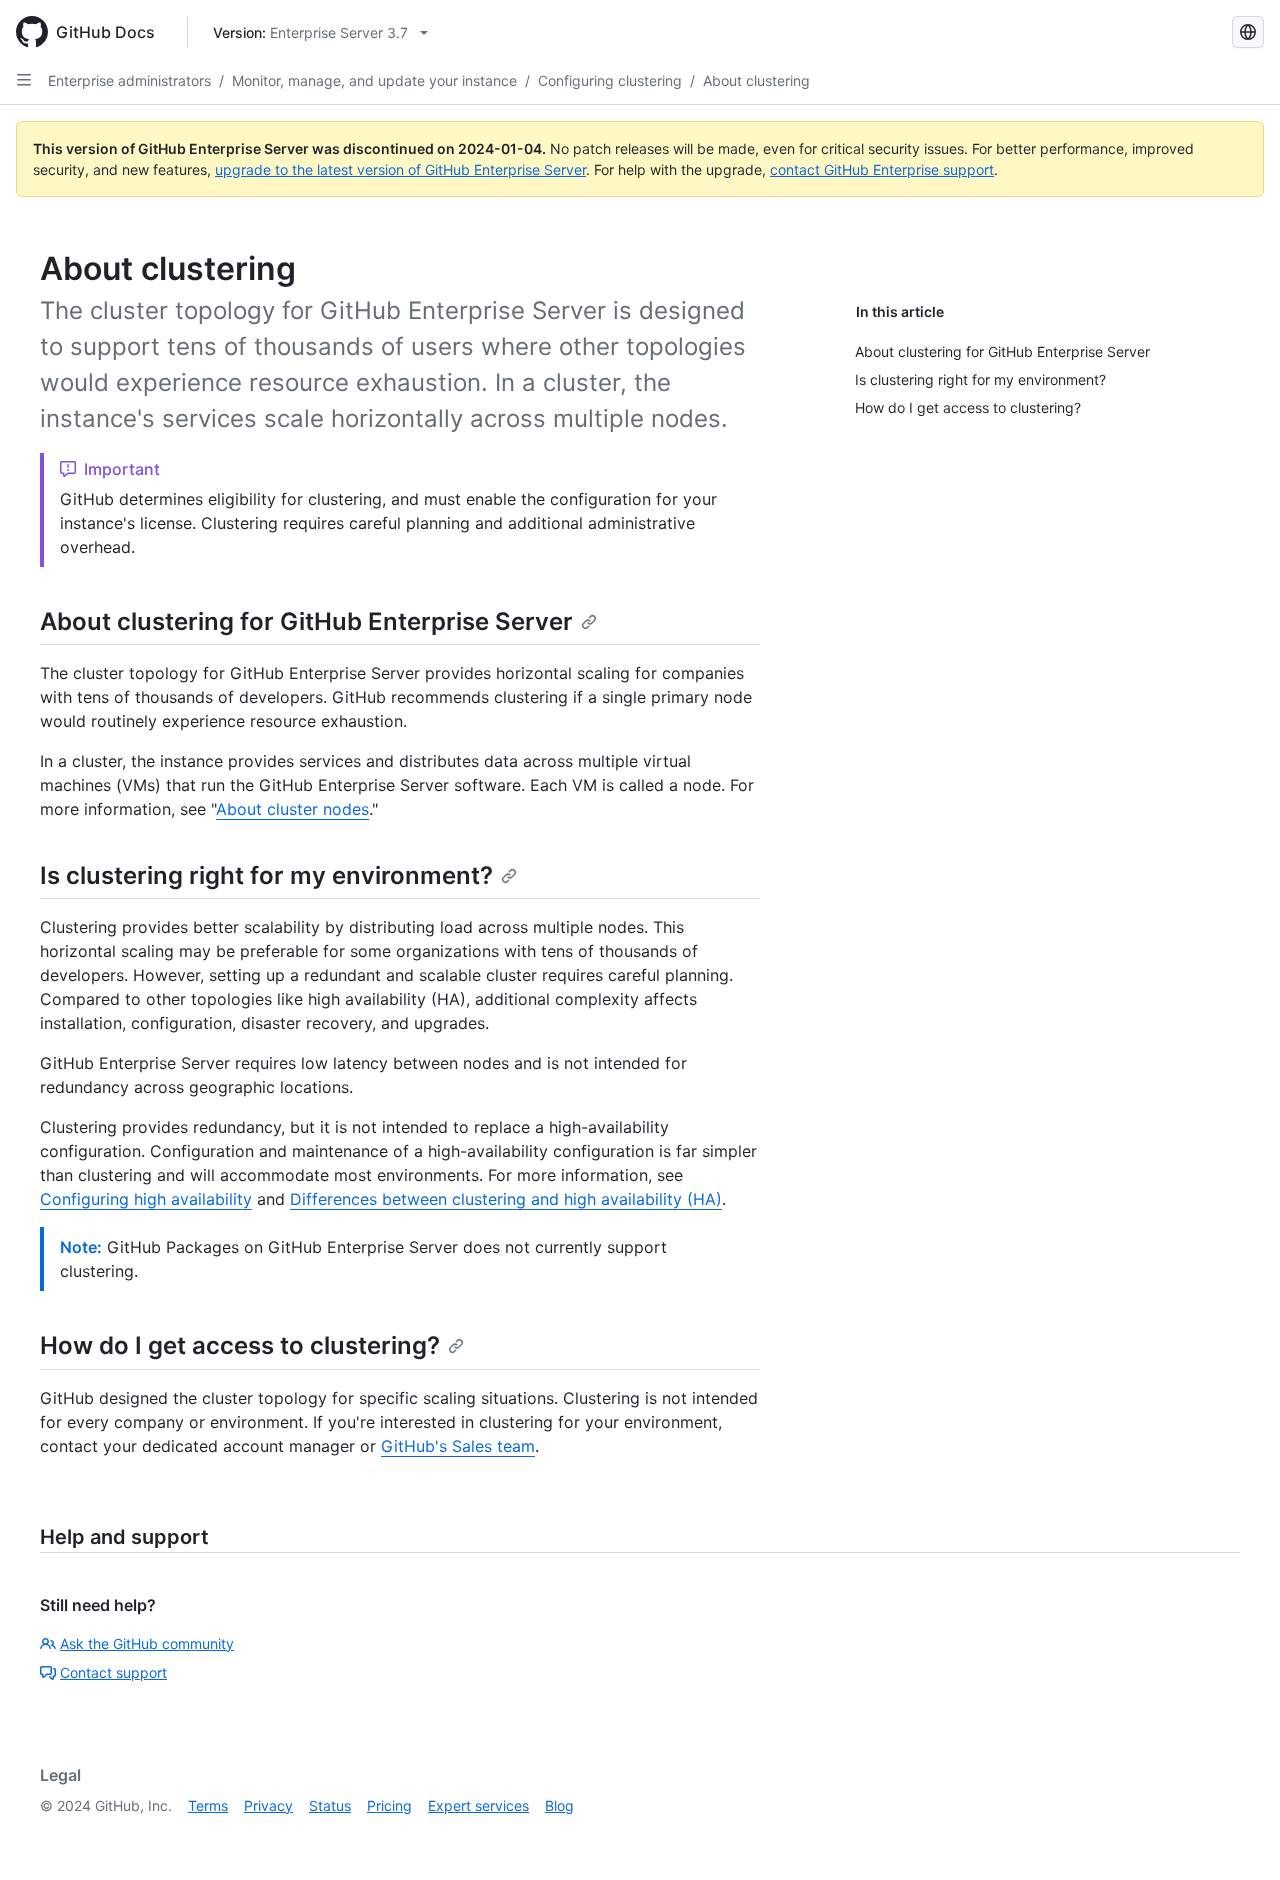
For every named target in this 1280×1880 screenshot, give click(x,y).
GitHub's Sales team (458, 1446)
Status (330, 1805)
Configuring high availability (146, 1199)
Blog (559, 1805)
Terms (208, 1805)
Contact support (113, 1672)
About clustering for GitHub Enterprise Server (306, 621)
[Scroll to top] (1236, 1836)
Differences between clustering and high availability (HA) (506, 1199)
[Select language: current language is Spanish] (1248, 32)
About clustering (756, 80)
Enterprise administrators (129, 80)
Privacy (268, 1805)
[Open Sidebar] (24, 80)
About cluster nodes (292, 809)
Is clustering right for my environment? (266, 875)
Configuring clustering (610, 80)
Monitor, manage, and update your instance (374, 80)
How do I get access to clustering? (240, 1345)
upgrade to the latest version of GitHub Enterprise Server (400, 169)
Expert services (478, 1805)
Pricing (389, 1805)
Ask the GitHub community (147, 1643)
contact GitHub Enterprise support (882, 169)
